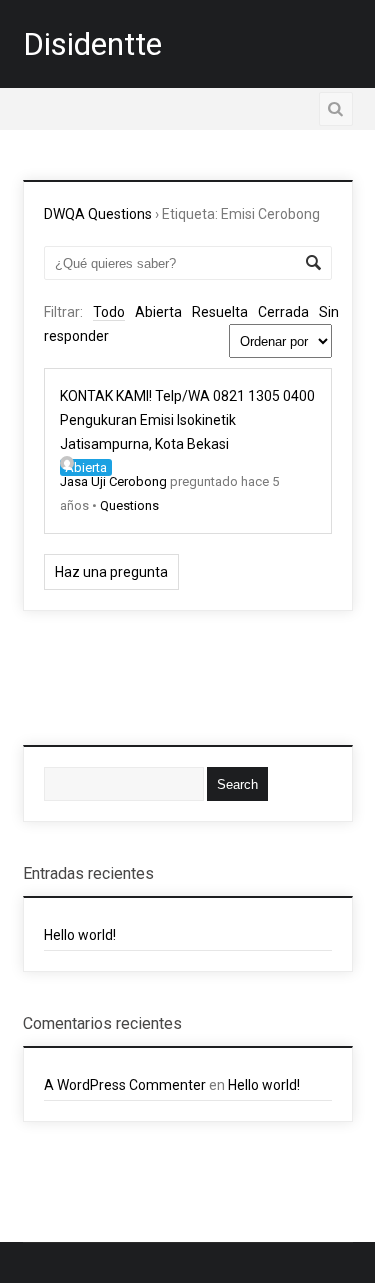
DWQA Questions (98, 214)
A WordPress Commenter (125, 1085)
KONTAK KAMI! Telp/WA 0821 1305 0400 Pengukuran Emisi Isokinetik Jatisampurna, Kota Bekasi (187, 420)
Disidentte (92, 44)
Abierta (158, 312)
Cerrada (283, 312)
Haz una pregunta (111, 572)
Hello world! (80, 935)
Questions (129, 505)
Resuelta (220, 312)
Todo (109, 312)
